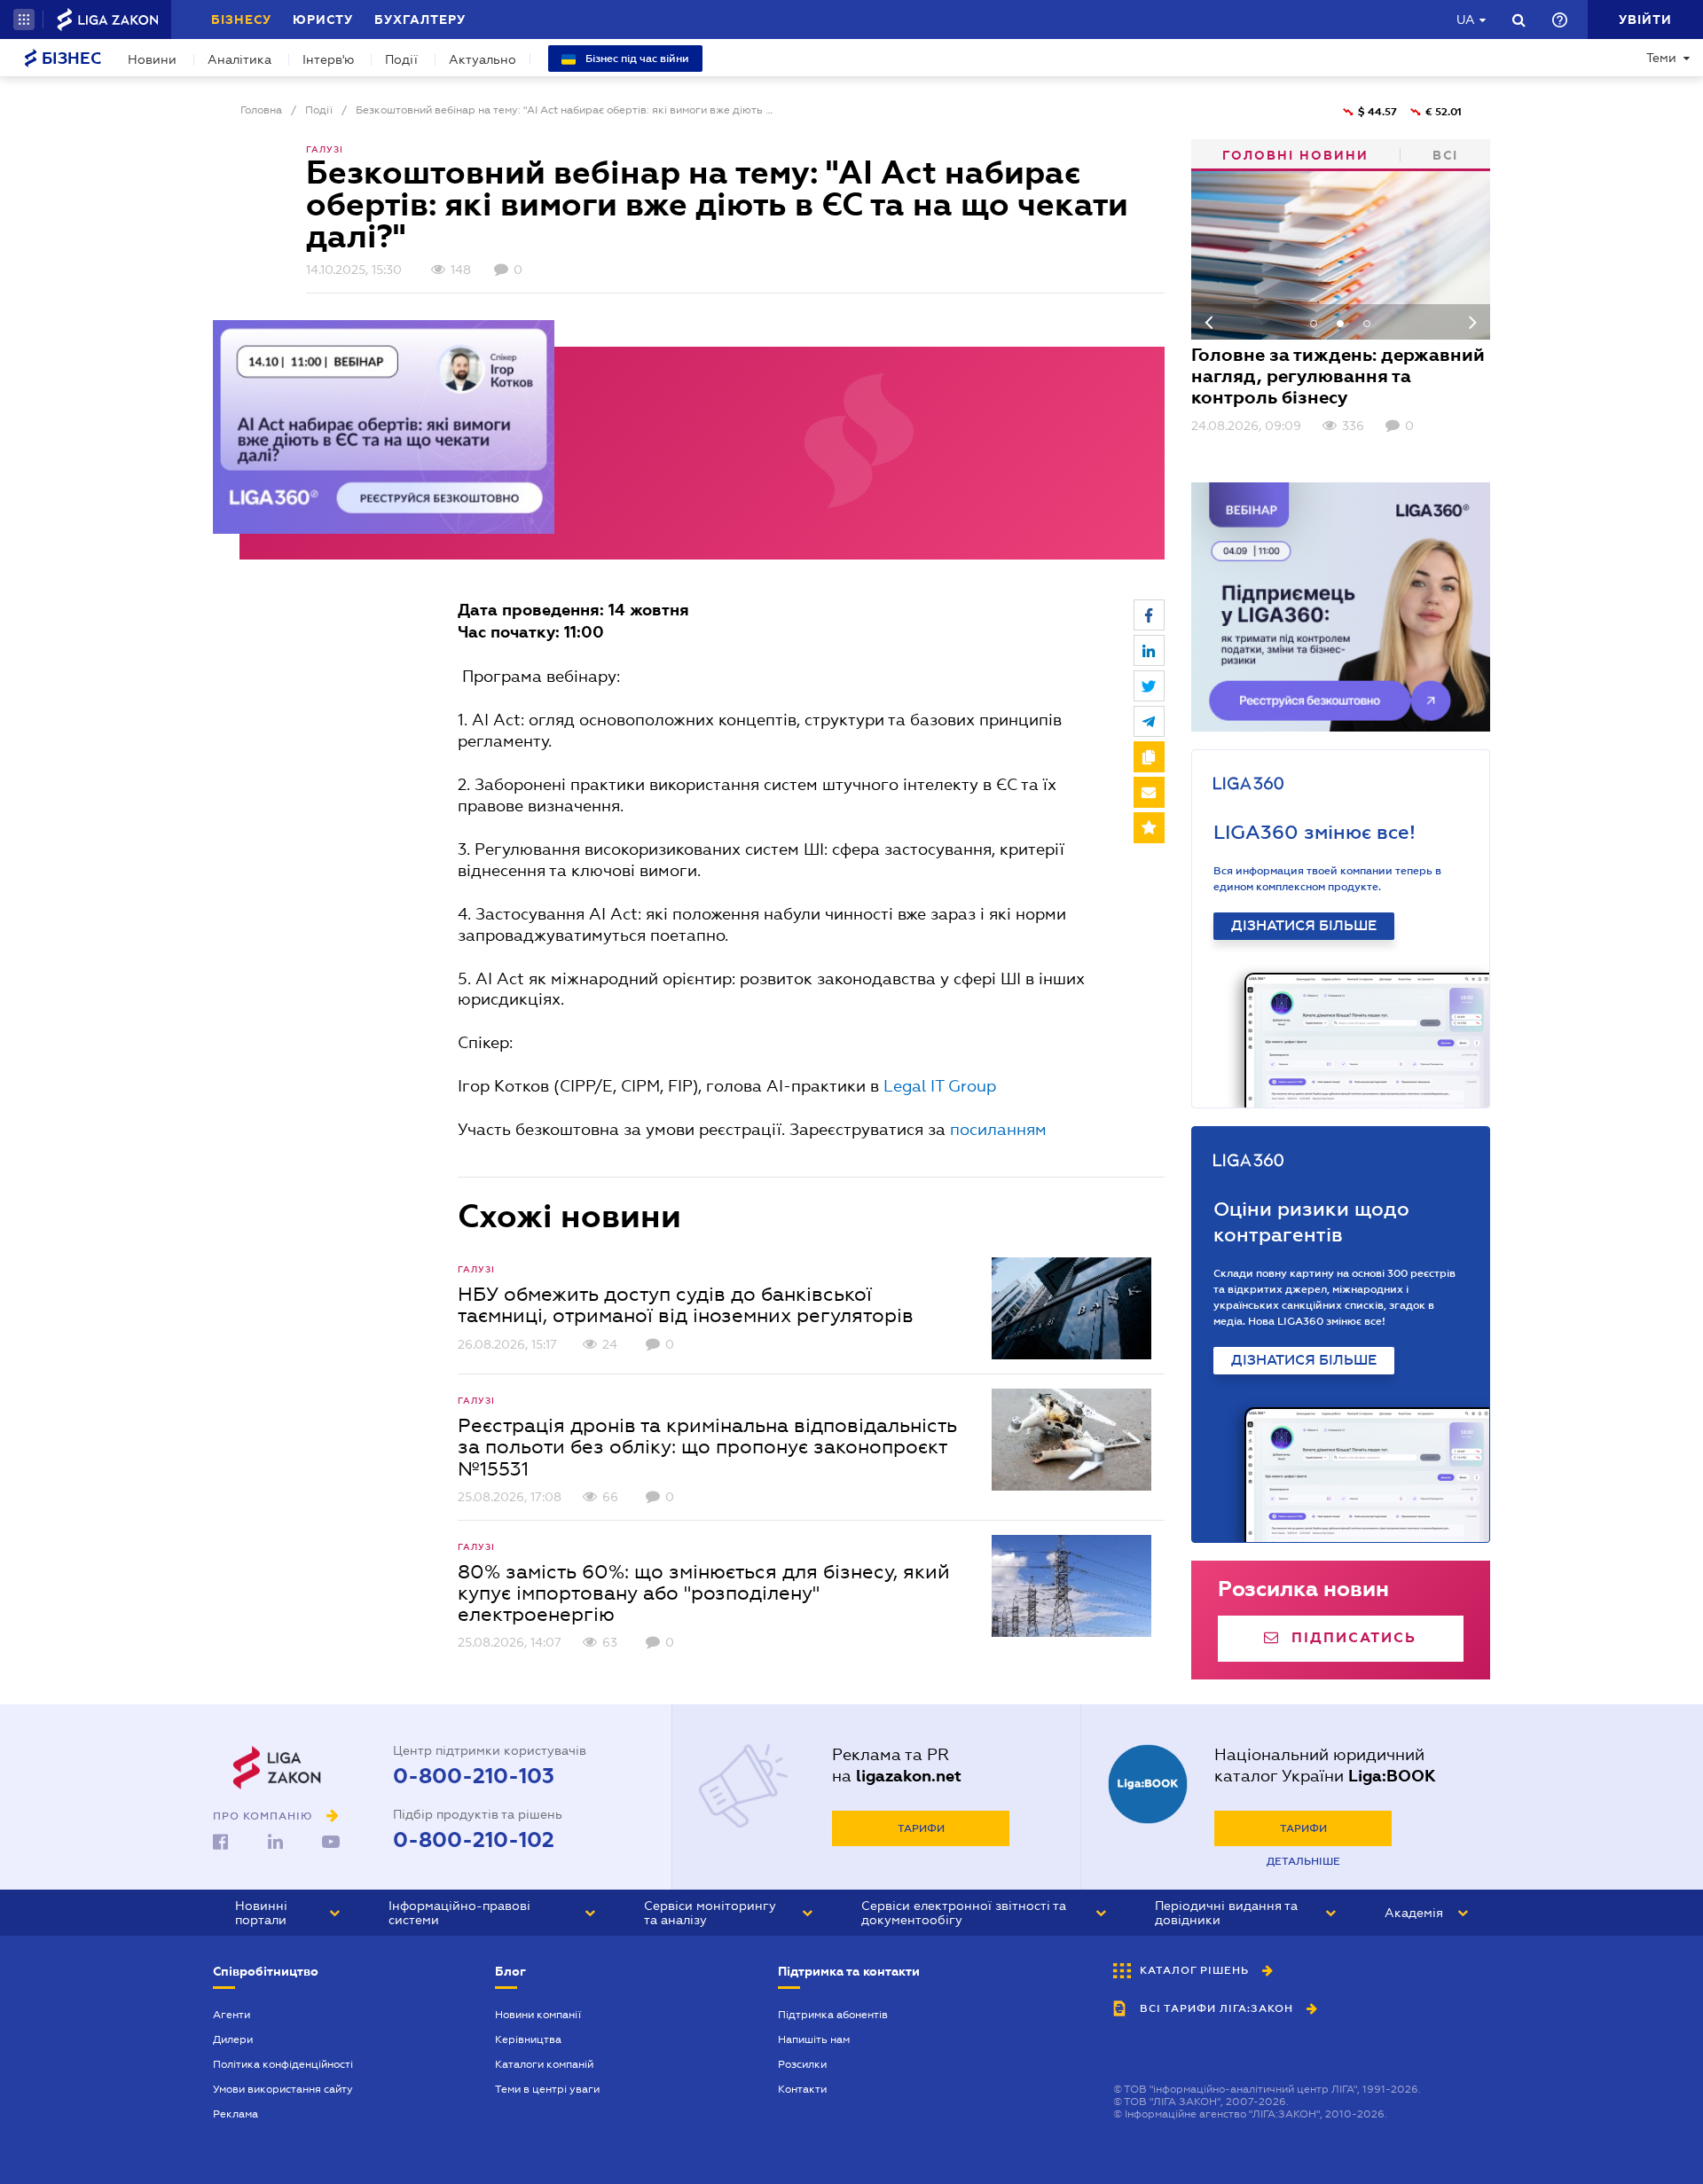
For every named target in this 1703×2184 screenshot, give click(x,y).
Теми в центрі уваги (547, 2089)
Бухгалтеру (420, 20)
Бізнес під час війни (636, 59)
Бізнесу (241, 20)
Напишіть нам (814, 2039)
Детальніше (1303, 1861)
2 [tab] (1340, 324)
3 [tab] (1367, 324)
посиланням (998, 1129)
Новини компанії (538, 2015)
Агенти (232, 2015)
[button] (24, 20)
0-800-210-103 (474, 1776)
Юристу (323, 20)
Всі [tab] (1445, 155)
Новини (152, 59)
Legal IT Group (940, 1086)
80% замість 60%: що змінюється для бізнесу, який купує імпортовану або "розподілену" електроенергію (704, 1593)
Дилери (233, 2039)
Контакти (802, 2089)
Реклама (235, 2114)
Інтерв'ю (328, 59)
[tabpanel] (1341, 303)
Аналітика (239, 59)
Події (401, 59)
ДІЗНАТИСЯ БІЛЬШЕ (1304, 926)
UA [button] (1466, 20)
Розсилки (802, 2064)
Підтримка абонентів (833, 2015)
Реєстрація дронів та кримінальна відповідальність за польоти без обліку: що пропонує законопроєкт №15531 (707, 1446)
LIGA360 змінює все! (1315, 832)
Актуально (483, 59)
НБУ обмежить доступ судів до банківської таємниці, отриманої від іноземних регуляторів (686, 1304)
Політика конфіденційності (283, 2064)
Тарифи (921, 1828)
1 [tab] (1314, 324)
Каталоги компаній (544, 2064)
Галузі (325, 149)
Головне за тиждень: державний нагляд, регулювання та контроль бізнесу (1338, 376)
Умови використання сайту (283, 2089)
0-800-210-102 (474, 1840)
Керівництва (528, 2039)
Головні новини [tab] (1295, 155)
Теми (1661, 58)
